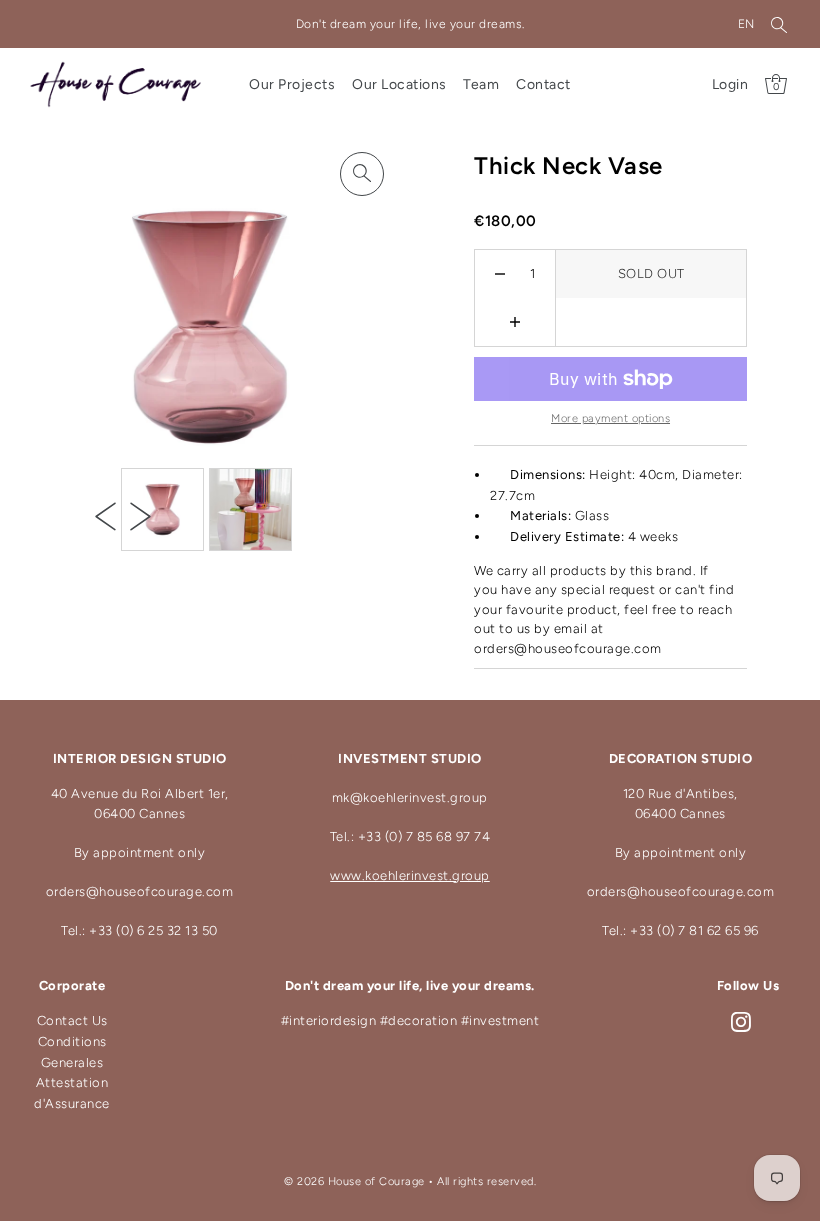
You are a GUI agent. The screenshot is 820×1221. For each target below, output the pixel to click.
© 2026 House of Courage (354, 1181)
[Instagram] (741, 1021)
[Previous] (105, 516)
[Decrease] (500, 274)
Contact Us (72, 1020)
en (746, 24)
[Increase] (515, 322)
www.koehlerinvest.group (410, 875)
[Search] (779, 24)
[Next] (140, 516)
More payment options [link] (610, 418)
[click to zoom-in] (362, 174)
